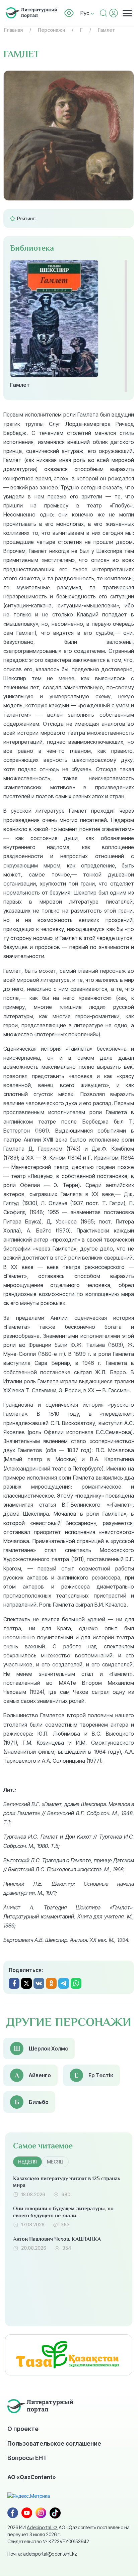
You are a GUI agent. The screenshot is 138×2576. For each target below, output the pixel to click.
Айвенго (40, 2075)
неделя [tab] (27, 2162)
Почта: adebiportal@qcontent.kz (42, 2554)
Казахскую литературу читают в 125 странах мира (67, 2182)
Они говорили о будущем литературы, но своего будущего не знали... (63, 2212)
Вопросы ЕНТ (27, 2458)
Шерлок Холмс (48, 2048)
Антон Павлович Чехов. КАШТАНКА (57, 2239)
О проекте (23, 2429)
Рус (86, 13)
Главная (13, 30)
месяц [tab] (55, 2162)
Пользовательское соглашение (54, 2443)
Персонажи (51, 30)
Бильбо (39, 2102)
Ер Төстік (101, 2075)
